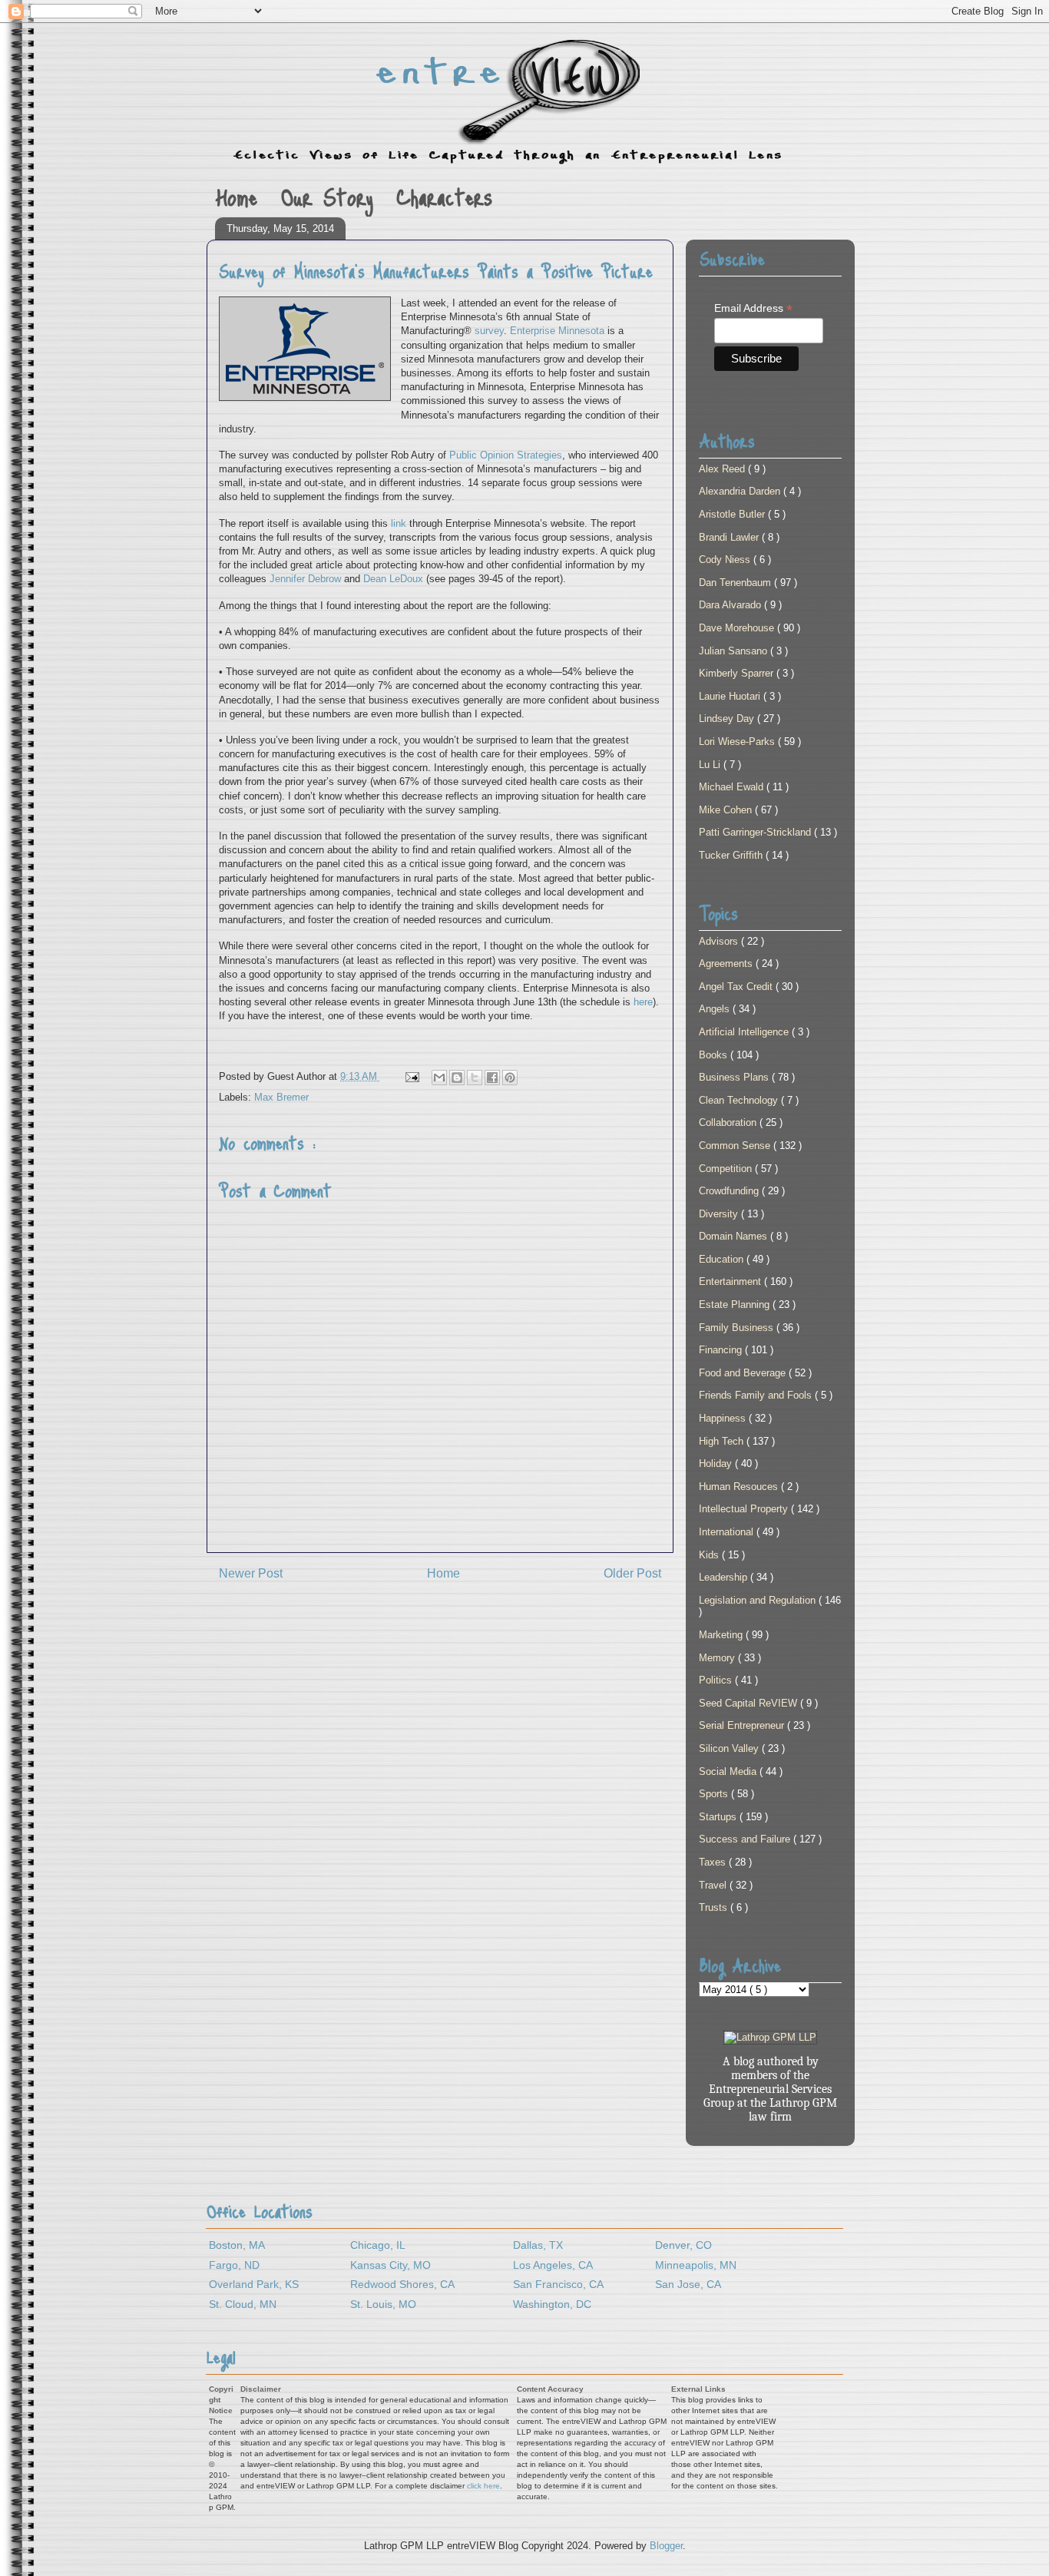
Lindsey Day (728, 718)
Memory (718, 1658)
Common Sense (736, 1146)
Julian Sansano (735, 651)
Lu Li (711, 765)
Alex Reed (723, 469)
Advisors (720, 941)
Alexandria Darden (741, 491)
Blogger (666, 2546)
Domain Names (735, 1236)
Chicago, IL (378, 2245)
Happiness (724, 1418)
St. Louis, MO (383, 2304)
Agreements (727, 964)
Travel (714, 1885)
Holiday (717, 1463)
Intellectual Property (745, 1509)
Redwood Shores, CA (402, 2284)
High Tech (723, 1441)
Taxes (714, 1862)
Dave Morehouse (738, 628)
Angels (716, 1009)
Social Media (729, 1771)
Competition (727, 1169)
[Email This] (439, 1078)
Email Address (753, 308)
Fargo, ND (234, 2265)
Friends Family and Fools (757, 1395)
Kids (710, 1555)
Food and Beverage (744, 1373)
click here (483, 2486)
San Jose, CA (688, 2284)
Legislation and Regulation (759, 1600)
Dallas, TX (538, 2245)
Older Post (632, 1573)
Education (723, 1259)
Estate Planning (736, 1305)
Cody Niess (726, 560)
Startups (719, 1817)
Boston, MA (237, 2245)
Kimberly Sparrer (738, 673)
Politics (717, 1680)
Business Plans (735, 1077)
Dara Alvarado (731, 605)
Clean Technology (740, 1100)
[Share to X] (475, 1078)
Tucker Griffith (732, 855)
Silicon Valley (730, 1748)
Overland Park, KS (254, 2284)
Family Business (738, 1328)
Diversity (720, 1214)
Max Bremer (281, 1097)
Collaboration (729, 1122)
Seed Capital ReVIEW (750, 1703)
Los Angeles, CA (553, 2265)
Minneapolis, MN (696, 2265)
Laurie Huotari (731, 696)
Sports (715, 1794)
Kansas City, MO (390, 2265)
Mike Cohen (727, 810)
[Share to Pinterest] (510, 1078)
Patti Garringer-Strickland (756, 832)
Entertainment (731, 1281)
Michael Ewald (733, 787)
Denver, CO (683, 2245)
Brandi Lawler (730, 537)
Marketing (722, 1635)
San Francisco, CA (558, 2284)
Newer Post (251, 1573)
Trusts (715, 1907)
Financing (722, 1350)
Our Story (327, 196)
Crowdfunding (730, 1191)
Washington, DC (552, 2304)
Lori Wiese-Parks (738, 742)
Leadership (725, 1577)
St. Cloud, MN (243, 2304)
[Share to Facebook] (492, 1078)
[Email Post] (411, 1076)
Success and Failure (746, 1839)
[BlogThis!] (457, 1078)
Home (236, 196)
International (728, 1532)
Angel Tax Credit (737, 987)
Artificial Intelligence (745, 1032)
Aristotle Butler (733, 514)
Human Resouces (740, 1487)
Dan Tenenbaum (736, 583)
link (399, 523)
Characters (445, 196)
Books (715, 1055)
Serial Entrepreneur (743, 1725)
